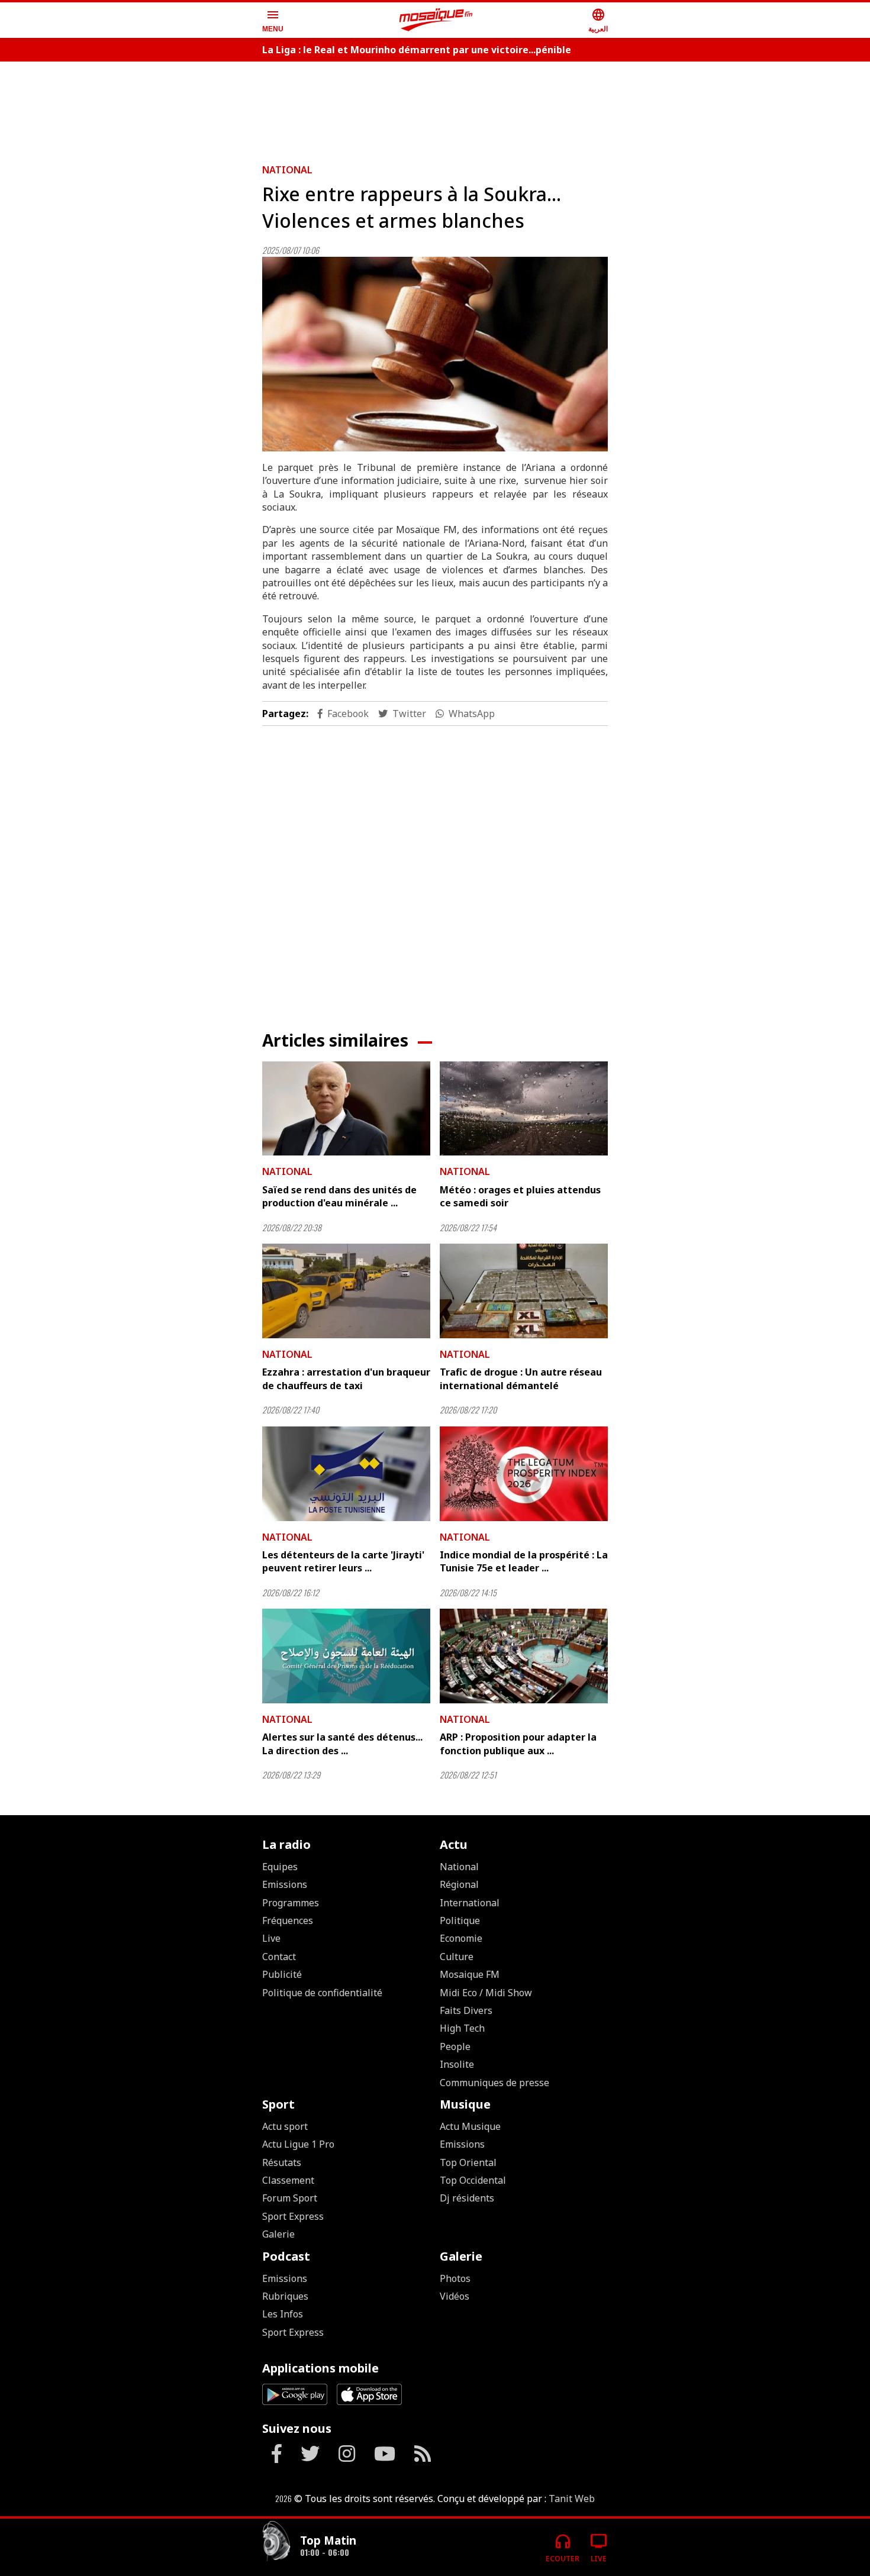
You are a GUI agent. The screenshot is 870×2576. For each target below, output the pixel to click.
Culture (457, 1957)
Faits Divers (466, 2010)
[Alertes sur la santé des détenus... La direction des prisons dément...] (346, 1656)
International (470, 1903)
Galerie (278, 2234)
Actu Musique (470, 2126)
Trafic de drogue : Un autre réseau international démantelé (521, 1379)
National (287, 170)
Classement (288, 2180)
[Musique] (276, 2543)
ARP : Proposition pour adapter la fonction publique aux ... (518, 1744)
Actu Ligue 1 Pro (298, 2144)
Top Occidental (473, 2180)
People (455, 2046)
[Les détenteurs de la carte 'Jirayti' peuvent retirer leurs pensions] (346, 1474)
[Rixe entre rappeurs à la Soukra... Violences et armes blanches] (435, 354)
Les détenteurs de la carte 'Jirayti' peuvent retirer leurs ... (343, 1561)
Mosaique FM (470, 1974)
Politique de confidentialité (322, 1993)
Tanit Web (572, 2498)
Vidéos (455, 2296)
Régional (459, 1884)
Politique (460, 1920)
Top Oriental (468, 2162)
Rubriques (285, 2296)
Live (271, 1938)
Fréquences (288, 1920)
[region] (435, 108)
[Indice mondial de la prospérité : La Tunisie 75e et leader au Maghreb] (524, 1474)
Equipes (280, 1867)
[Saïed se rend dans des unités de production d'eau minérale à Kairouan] (346, 1109)
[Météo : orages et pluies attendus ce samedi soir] (524, 1109)
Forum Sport (290, 2198)
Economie (461, 1938)
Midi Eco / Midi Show (486, 1993)
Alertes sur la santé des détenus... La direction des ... (342, 1744)
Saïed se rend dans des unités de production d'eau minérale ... (339, 1196)
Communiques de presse (494, 2083)
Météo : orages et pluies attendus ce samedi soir (520, 1196)
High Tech (462, 2028)
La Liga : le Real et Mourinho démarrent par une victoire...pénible (417, 50)
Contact (279, 1957)
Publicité (282, 1974)
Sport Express (293, 2216)
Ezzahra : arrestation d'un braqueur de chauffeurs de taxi (346, 1379)
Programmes (291, 1903)
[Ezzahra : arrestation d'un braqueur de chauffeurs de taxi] (346, 1291)
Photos (455, 2278)
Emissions (285, 1884)
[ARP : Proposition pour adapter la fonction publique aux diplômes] (524, 1656)
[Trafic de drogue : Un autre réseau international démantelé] (524, 1291)
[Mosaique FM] (436, 20)
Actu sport (285, 2126)
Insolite (457, 2064)
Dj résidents (467, 2198)
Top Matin (328, 2540)
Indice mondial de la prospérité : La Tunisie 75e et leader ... (524, 1561)
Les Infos (283, 2314)
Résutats (282, 2162)
